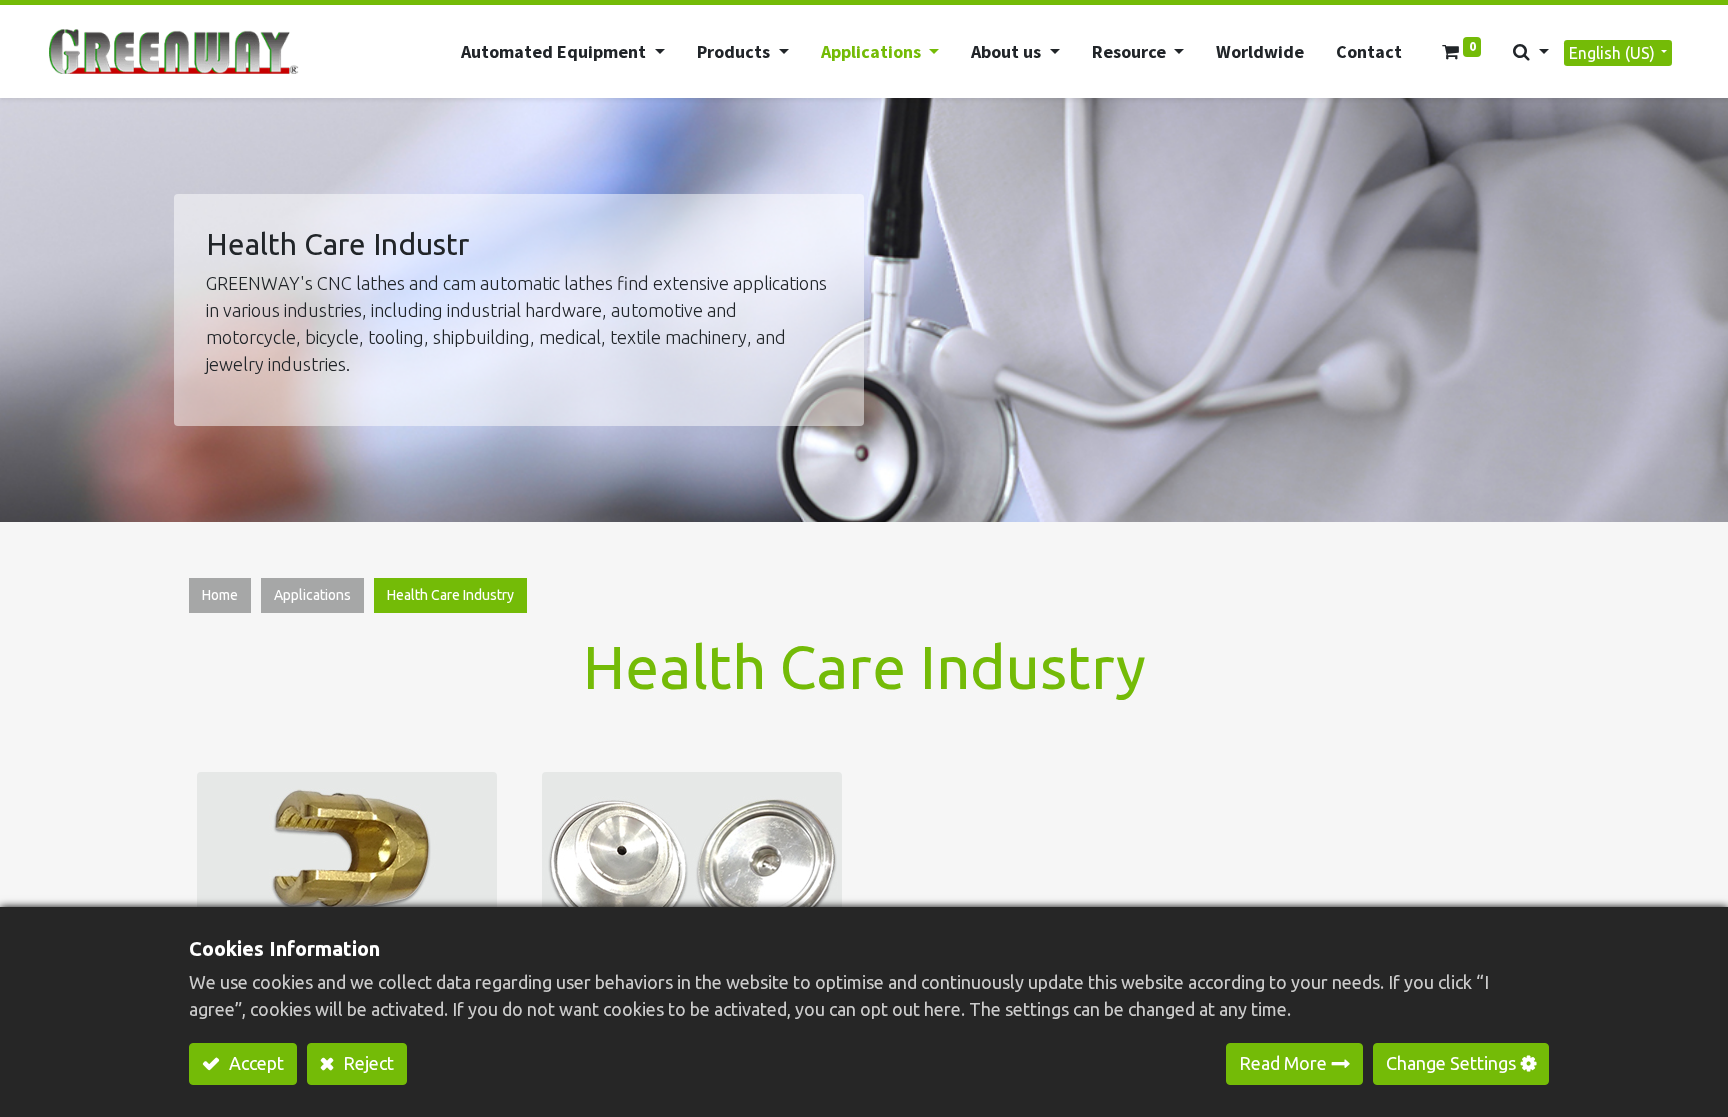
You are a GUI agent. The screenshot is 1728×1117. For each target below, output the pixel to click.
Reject (366, 1063)
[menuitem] (1260, 51)
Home (220, 595)
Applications (312, 595)
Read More (1283, 1063)
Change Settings (1451, 1063)
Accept (254, 1063)
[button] (1531, 51)
